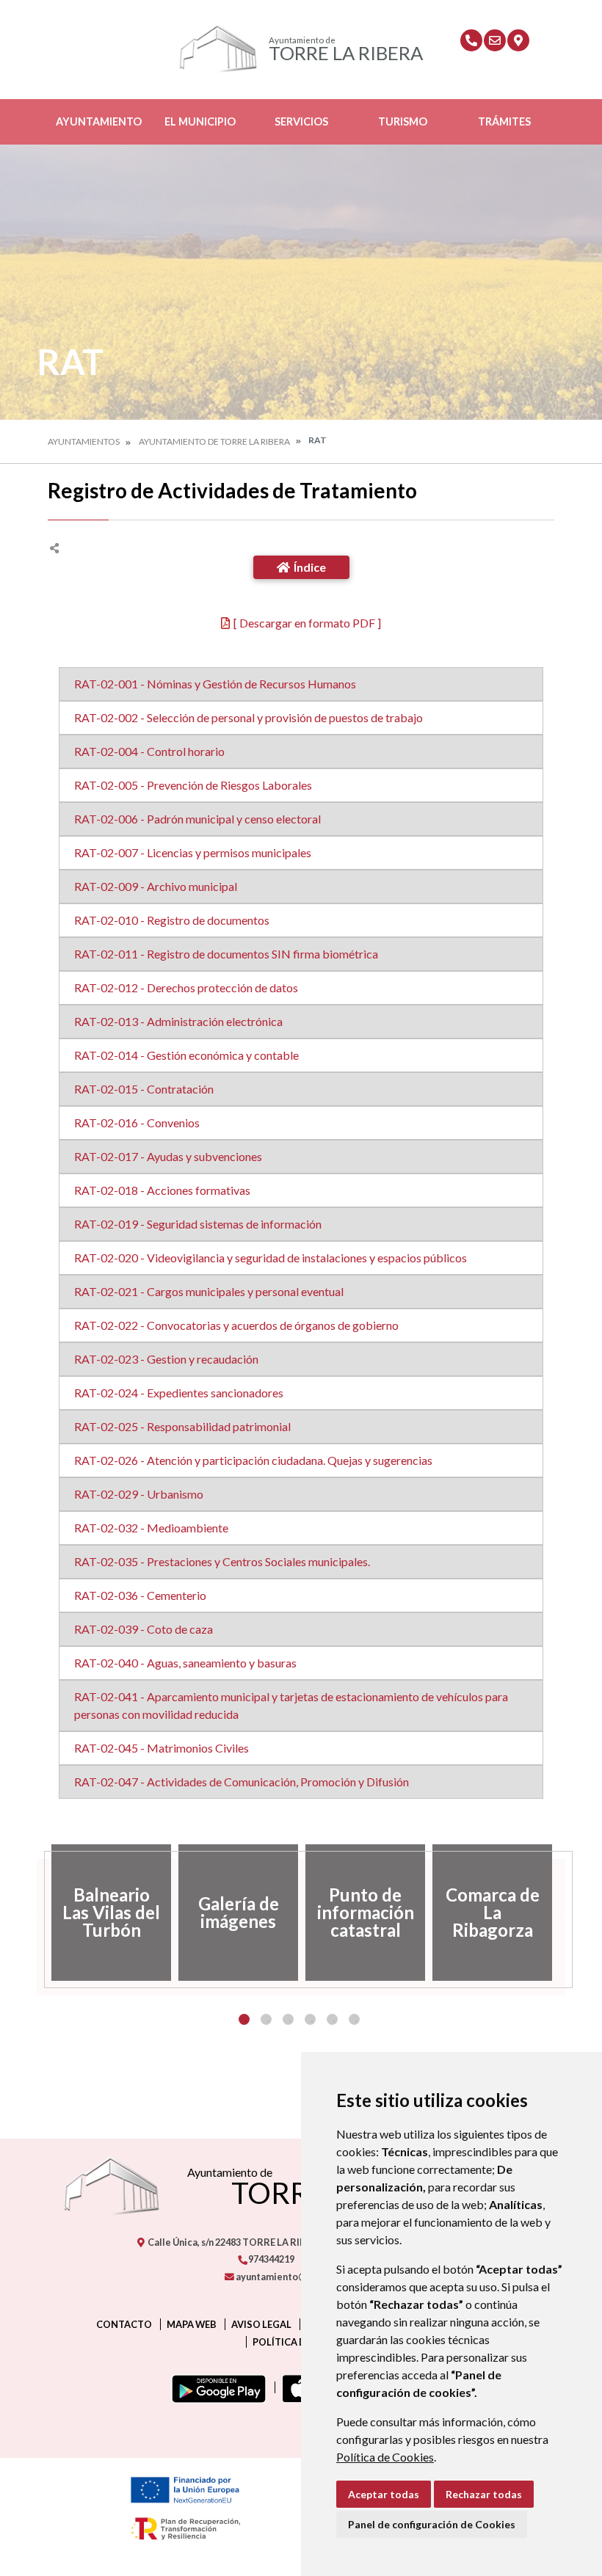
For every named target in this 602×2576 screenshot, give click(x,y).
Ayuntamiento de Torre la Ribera (214, 441)
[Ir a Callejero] (518, 40)
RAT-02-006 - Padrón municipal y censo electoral (197, 819)
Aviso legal (261, 2324)
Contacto (124, 2324)
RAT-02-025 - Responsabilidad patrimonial (182, 1426)
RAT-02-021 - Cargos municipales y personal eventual (209, 1291)
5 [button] (332, 2019)
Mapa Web (192, 2324)
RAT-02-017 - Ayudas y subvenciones (168, 1156)
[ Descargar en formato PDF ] (307, 623)
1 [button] (244, 2019)
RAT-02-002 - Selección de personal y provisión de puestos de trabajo (249, 717)
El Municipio (200, 121)
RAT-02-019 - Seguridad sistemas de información (198, 1224)
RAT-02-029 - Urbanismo (139, 1494)
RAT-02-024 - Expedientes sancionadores (179, 1393)
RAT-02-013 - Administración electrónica (178, 1021)
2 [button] (266, 2019)
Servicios (301, 121)
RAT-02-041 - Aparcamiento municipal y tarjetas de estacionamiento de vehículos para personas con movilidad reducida (291, 1705)
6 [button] (354, 2019)
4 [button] (310, 2019)
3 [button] (288, 2019)
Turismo (403, 121)
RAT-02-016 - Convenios (137, 1123)
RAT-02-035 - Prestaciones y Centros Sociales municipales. (222, 1561)
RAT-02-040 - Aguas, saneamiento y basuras (185, 1663)
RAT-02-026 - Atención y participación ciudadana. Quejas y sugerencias (253, 1460)
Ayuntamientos (84, 441)
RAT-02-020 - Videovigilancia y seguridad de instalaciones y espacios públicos (271, 1258)
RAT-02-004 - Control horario (149, 751)
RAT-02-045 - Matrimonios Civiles (162, 1748)
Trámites (504, 121)
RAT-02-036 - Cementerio (140, 1595)
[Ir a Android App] (216, 2387)
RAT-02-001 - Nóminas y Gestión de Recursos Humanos (215, 684)
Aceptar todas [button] (384, 2494)
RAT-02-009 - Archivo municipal (156, 886)
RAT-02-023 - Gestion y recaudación (166, 1359)
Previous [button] (37, 1913)
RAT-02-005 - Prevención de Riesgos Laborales (193, 785)
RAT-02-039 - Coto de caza (144, 1629)
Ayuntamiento (99, 121)
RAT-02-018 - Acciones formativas (162, 1190)
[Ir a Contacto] (495, 40)
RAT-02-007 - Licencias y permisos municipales (193, 852)
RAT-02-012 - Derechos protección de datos (186, 987)
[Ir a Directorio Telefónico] (471, 40)
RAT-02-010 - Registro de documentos (172, 920)
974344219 (271, 2259)
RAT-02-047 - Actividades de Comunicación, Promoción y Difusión (242, 1782)
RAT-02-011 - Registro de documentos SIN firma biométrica (226, 954)
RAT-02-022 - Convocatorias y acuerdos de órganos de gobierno (236, 1325)
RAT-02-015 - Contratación (144, 1089)
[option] (111, 1913)
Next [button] (565, 1913)
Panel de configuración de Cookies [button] (432, 2524)
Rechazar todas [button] (484, 2494)
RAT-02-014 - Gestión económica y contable (186, 1055)
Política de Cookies (385, 2457)
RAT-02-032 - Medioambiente (151, 1528)
